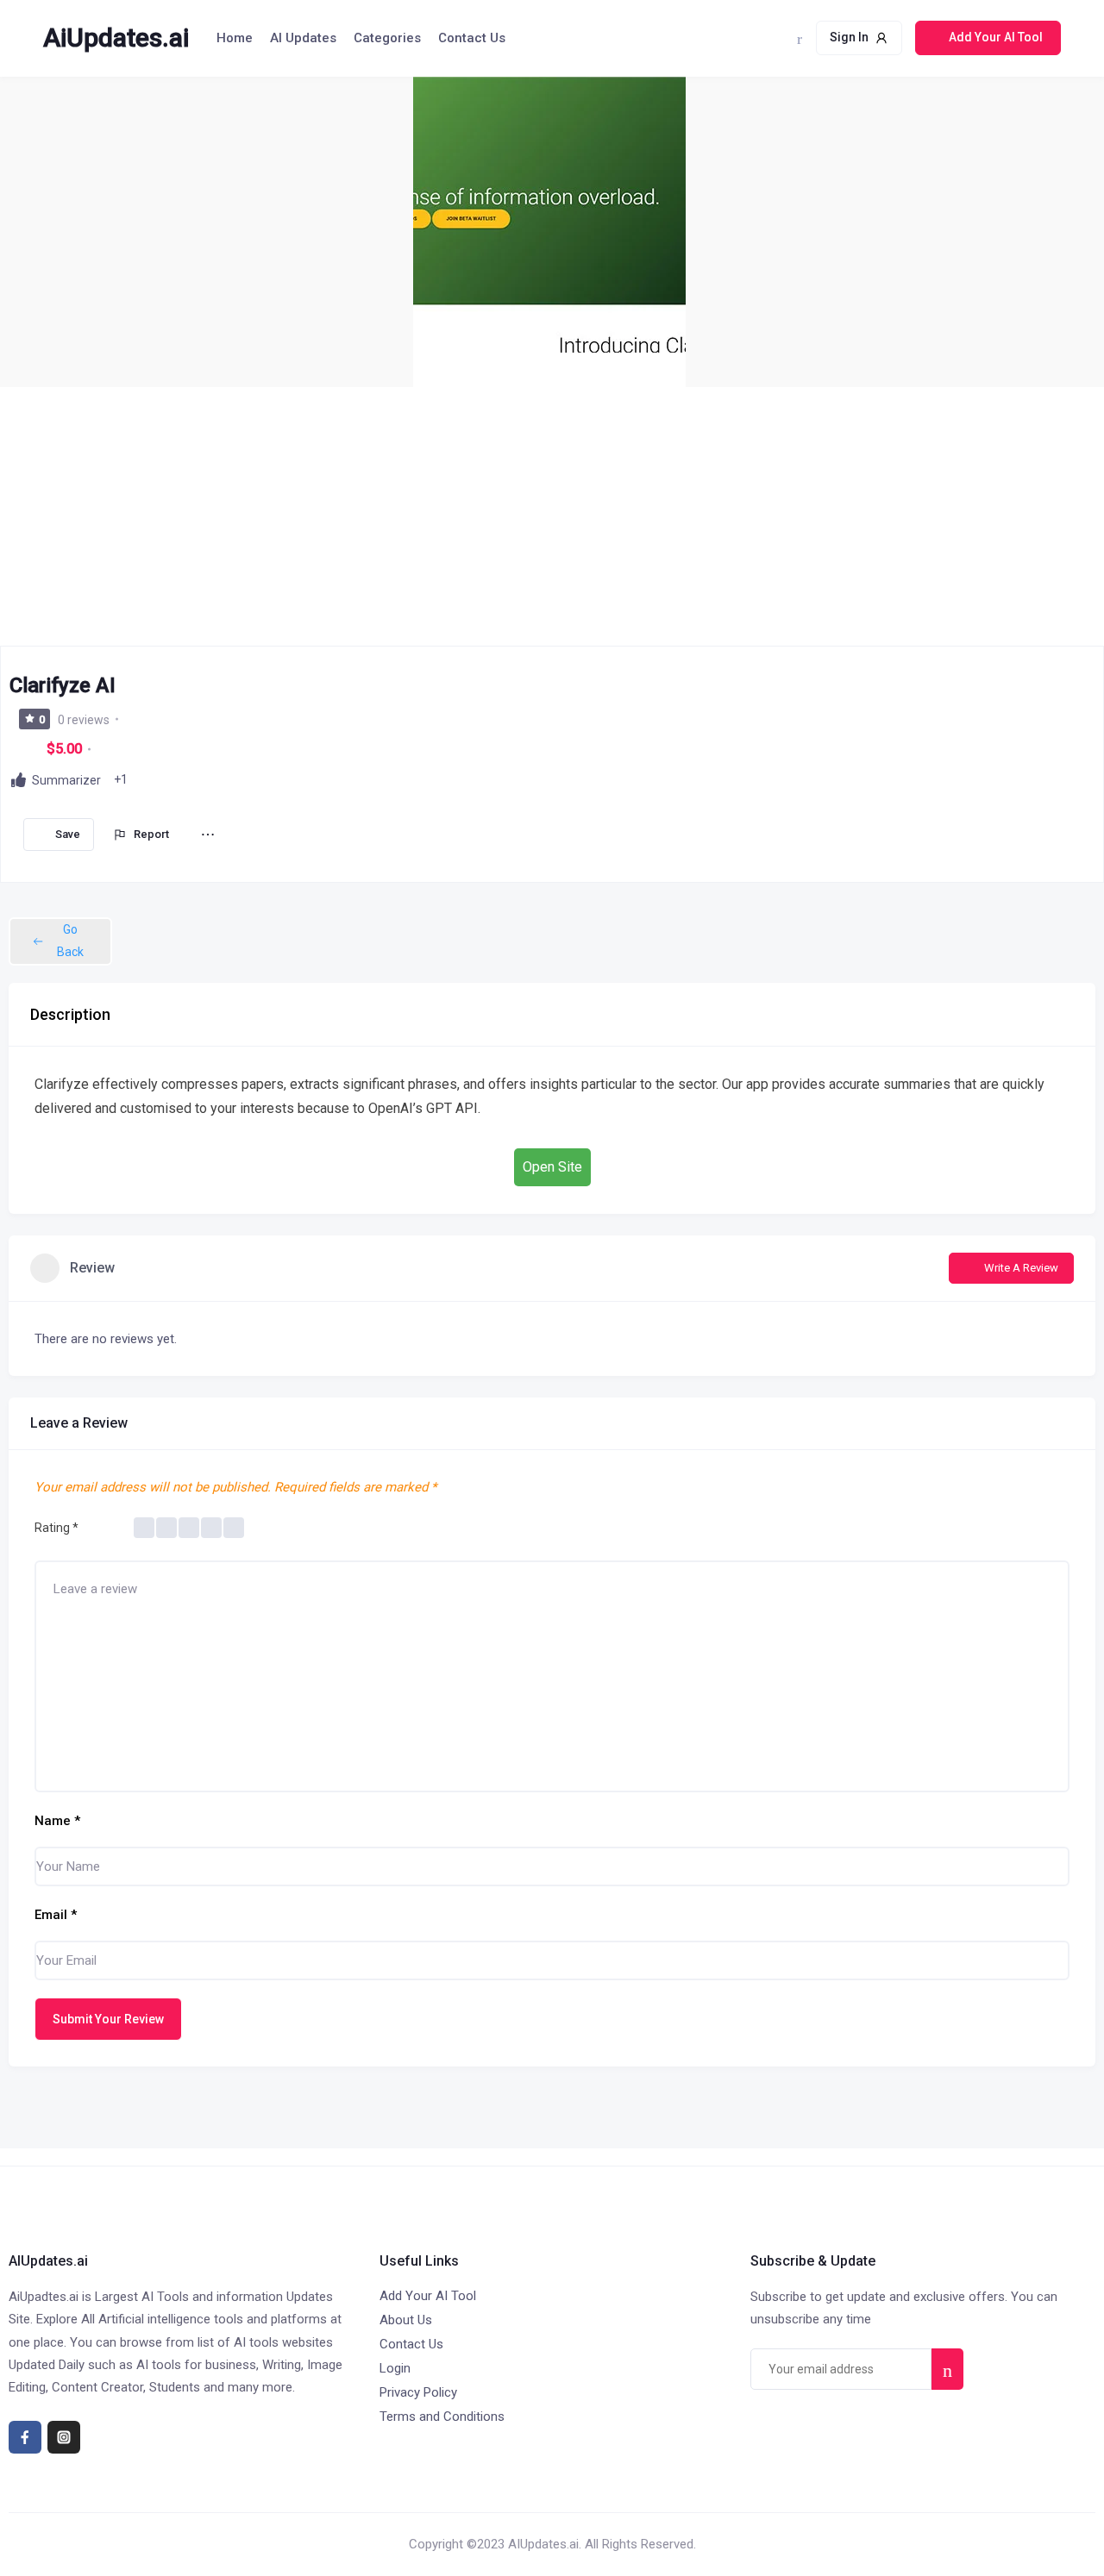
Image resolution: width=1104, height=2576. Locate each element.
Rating (56, 1528)
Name (57, 1821)
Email (56, 1915)
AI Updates (303, 38)
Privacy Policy (418, 2392)
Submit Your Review (108, 2019)
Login (395, 2368)
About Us (406, 2320)
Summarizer (66, 780)
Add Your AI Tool (428, 2296)
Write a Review (1021, 1268)
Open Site (552, 1167)
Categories (387, 38)
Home (235, 38)
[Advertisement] (552, 516)
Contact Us (472, 38)
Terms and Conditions (442, 2417)
